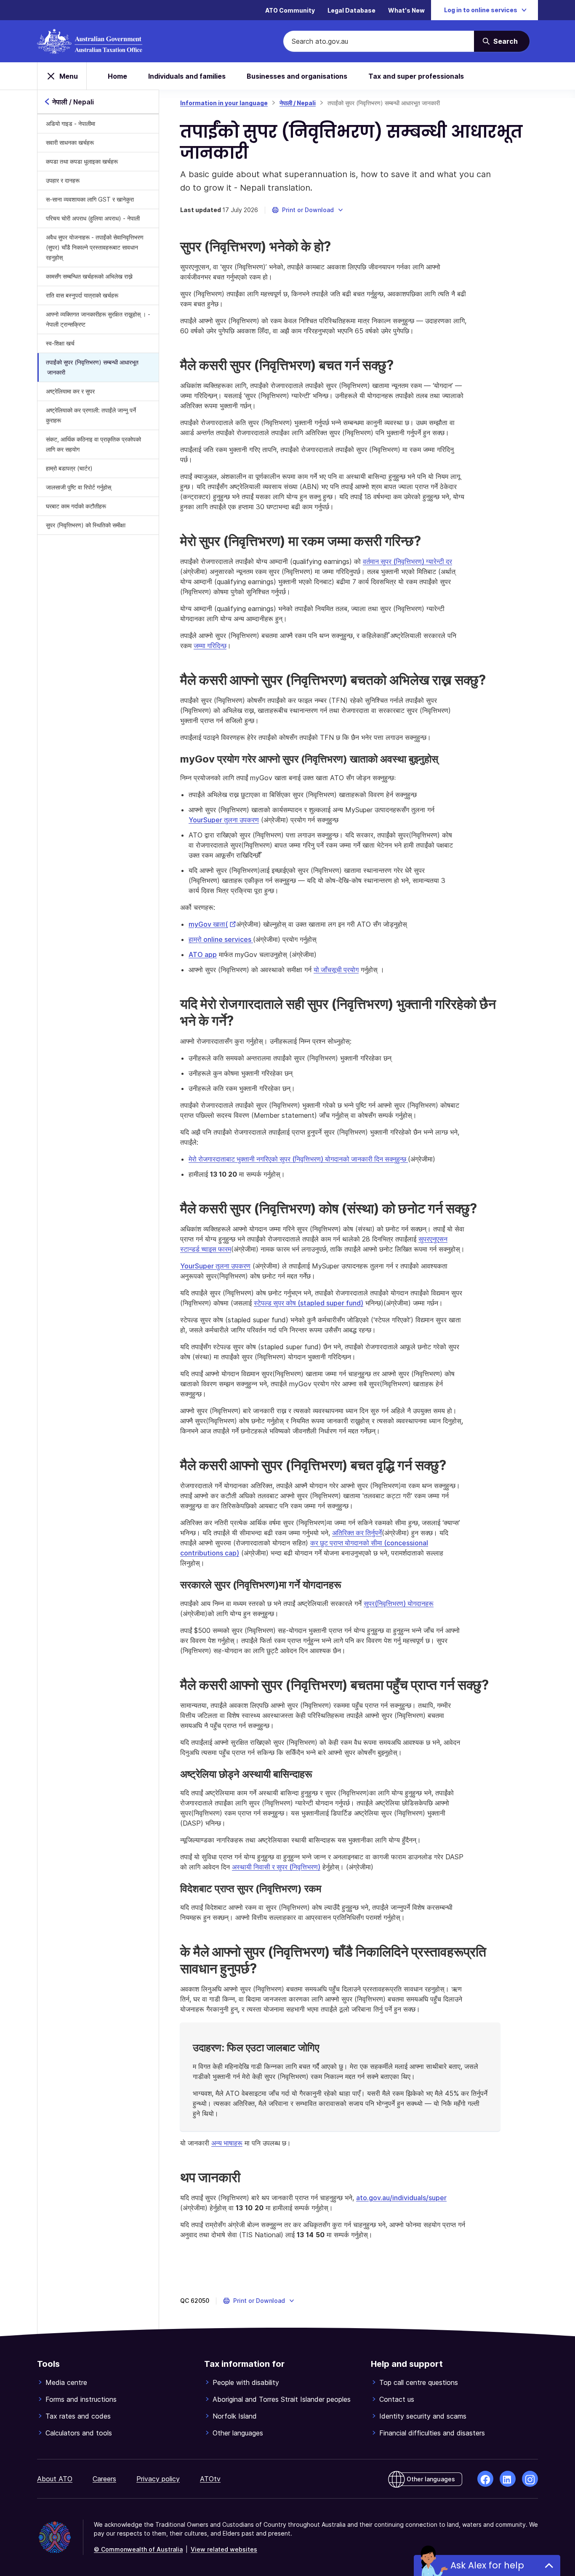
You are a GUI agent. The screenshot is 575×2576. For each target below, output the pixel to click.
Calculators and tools (79, 2433)
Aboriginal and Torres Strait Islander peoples (282, 2399)
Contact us (397, 2399)
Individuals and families (187, 76)
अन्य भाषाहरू (227, 2143)
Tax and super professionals (416, 76)
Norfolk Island (235, 2416)
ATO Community (290, 10)
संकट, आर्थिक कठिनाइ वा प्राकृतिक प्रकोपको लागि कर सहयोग (93, 444)
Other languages (238, 2433)
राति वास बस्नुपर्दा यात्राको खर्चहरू (82, 295)
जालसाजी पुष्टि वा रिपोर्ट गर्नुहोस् (79, 487)
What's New (406, 10)
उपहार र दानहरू (63, 180)
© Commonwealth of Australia (138, 2549)
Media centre (66, 2382)
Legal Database (351, 10)
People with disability (246, 2382)
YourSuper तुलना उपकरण (224, 820)
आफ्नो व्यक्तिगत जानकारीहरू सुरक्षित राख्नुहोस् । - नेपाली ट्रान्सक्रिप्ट (98, 319)
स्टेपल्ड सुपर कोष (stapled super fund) (309, 1303)
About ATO (55, 2479)
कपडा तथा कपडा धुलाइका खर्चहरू (82, 161)
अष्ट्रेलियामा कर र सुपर (70, 391)
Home (117, 76)
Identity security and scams (423, 2416)
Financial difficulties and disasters (432, 2433)
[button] (308, 210)
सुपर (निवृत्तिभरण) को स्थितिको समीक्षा (86, 525)
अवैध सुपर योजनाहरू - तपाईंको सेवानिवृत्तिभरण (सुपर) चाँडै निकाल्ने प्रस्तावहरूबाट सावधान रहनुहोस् (95, 247)
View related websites (224, 2549)
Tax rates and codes (78, 2416)
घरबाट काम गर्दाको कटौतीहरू (76, 506)
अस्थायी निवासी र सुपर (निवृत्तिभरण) (276, 1867)
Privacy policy (158, 2479)
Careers (104, 2479)
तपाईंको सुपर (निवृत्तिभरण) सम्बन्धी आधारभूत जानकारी (92, 367)
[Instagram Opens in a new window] (530, 2479)
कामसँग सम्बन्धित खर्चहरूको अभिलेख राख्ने (89, 276)
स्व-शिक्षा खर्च (60, 343)
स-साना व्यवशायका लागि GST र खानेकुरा (90, 199)
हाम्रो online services (221, 939)
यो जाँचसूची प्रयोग (336, 970)
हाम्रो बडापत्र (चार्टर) (69, 468)
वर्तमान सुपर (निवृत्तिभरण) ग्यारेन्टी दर (407, 561)
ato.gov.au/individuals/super (401, 2198)
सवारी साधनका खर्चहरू (70, 142)
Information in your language (224, 103)
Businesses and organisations (297, 76)
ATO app (203, 954)
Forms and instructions (81, 2399)
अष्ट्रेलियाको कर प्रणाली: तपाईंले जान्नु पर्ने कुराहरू (91, 415)
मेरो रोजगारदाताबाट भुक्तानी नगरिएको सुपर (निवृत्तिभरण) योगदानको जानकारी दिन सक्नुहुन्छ (298, 1159)
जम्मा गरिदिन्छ (210, 646)
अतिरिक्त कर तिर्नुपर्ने (357, 1533)
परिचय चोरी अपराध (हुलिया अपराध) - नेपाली (93, 218)
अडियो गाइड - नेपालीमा (71, 124)
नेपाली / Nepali (298, 103)
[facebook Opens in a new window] (485, 2479)
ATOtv (210, 2479)
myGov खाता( (212, 924)
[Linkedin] (508, 2479)
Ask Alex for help (487, 2565)
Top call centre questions (419, 2382)
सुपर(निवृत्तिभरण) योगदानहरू (399, 1603)
